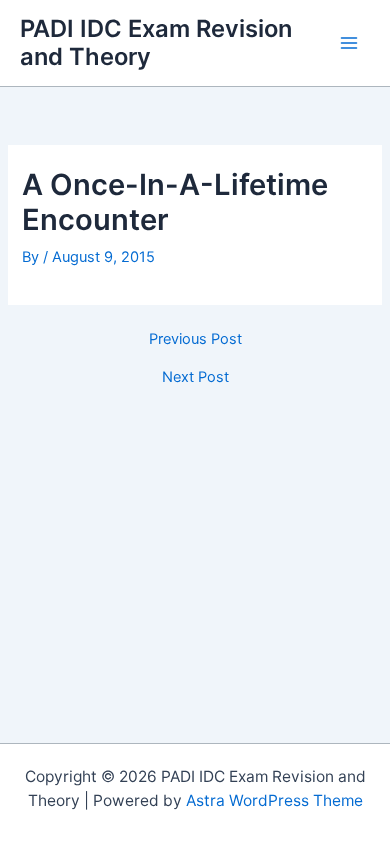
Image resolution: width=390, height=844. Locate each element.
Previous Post (195, 339)
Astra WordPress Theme (274, 800)
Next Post (195, 377)
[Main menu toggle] (349, 43)
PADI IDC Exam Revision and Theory (156, 42)
